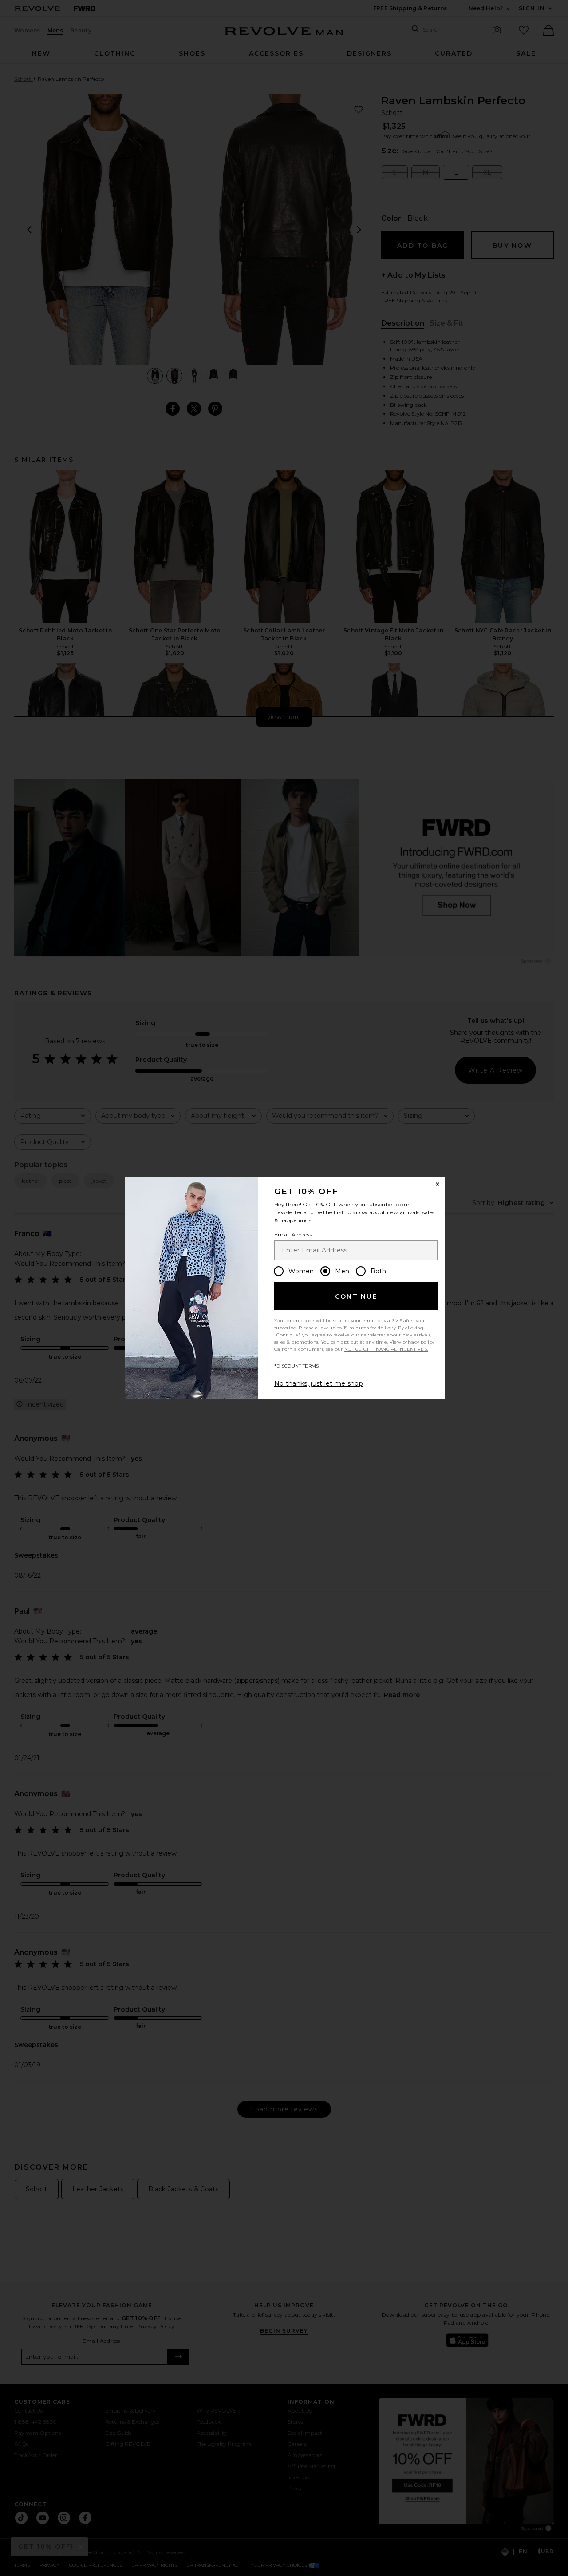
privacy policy (418, 1342)
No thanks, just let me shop (319, 1383)
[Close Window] (438, 1184)
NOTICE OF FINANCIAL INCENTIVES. (386, 1349)
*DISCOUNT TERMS (297, 1366)
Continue (356, 1296)
